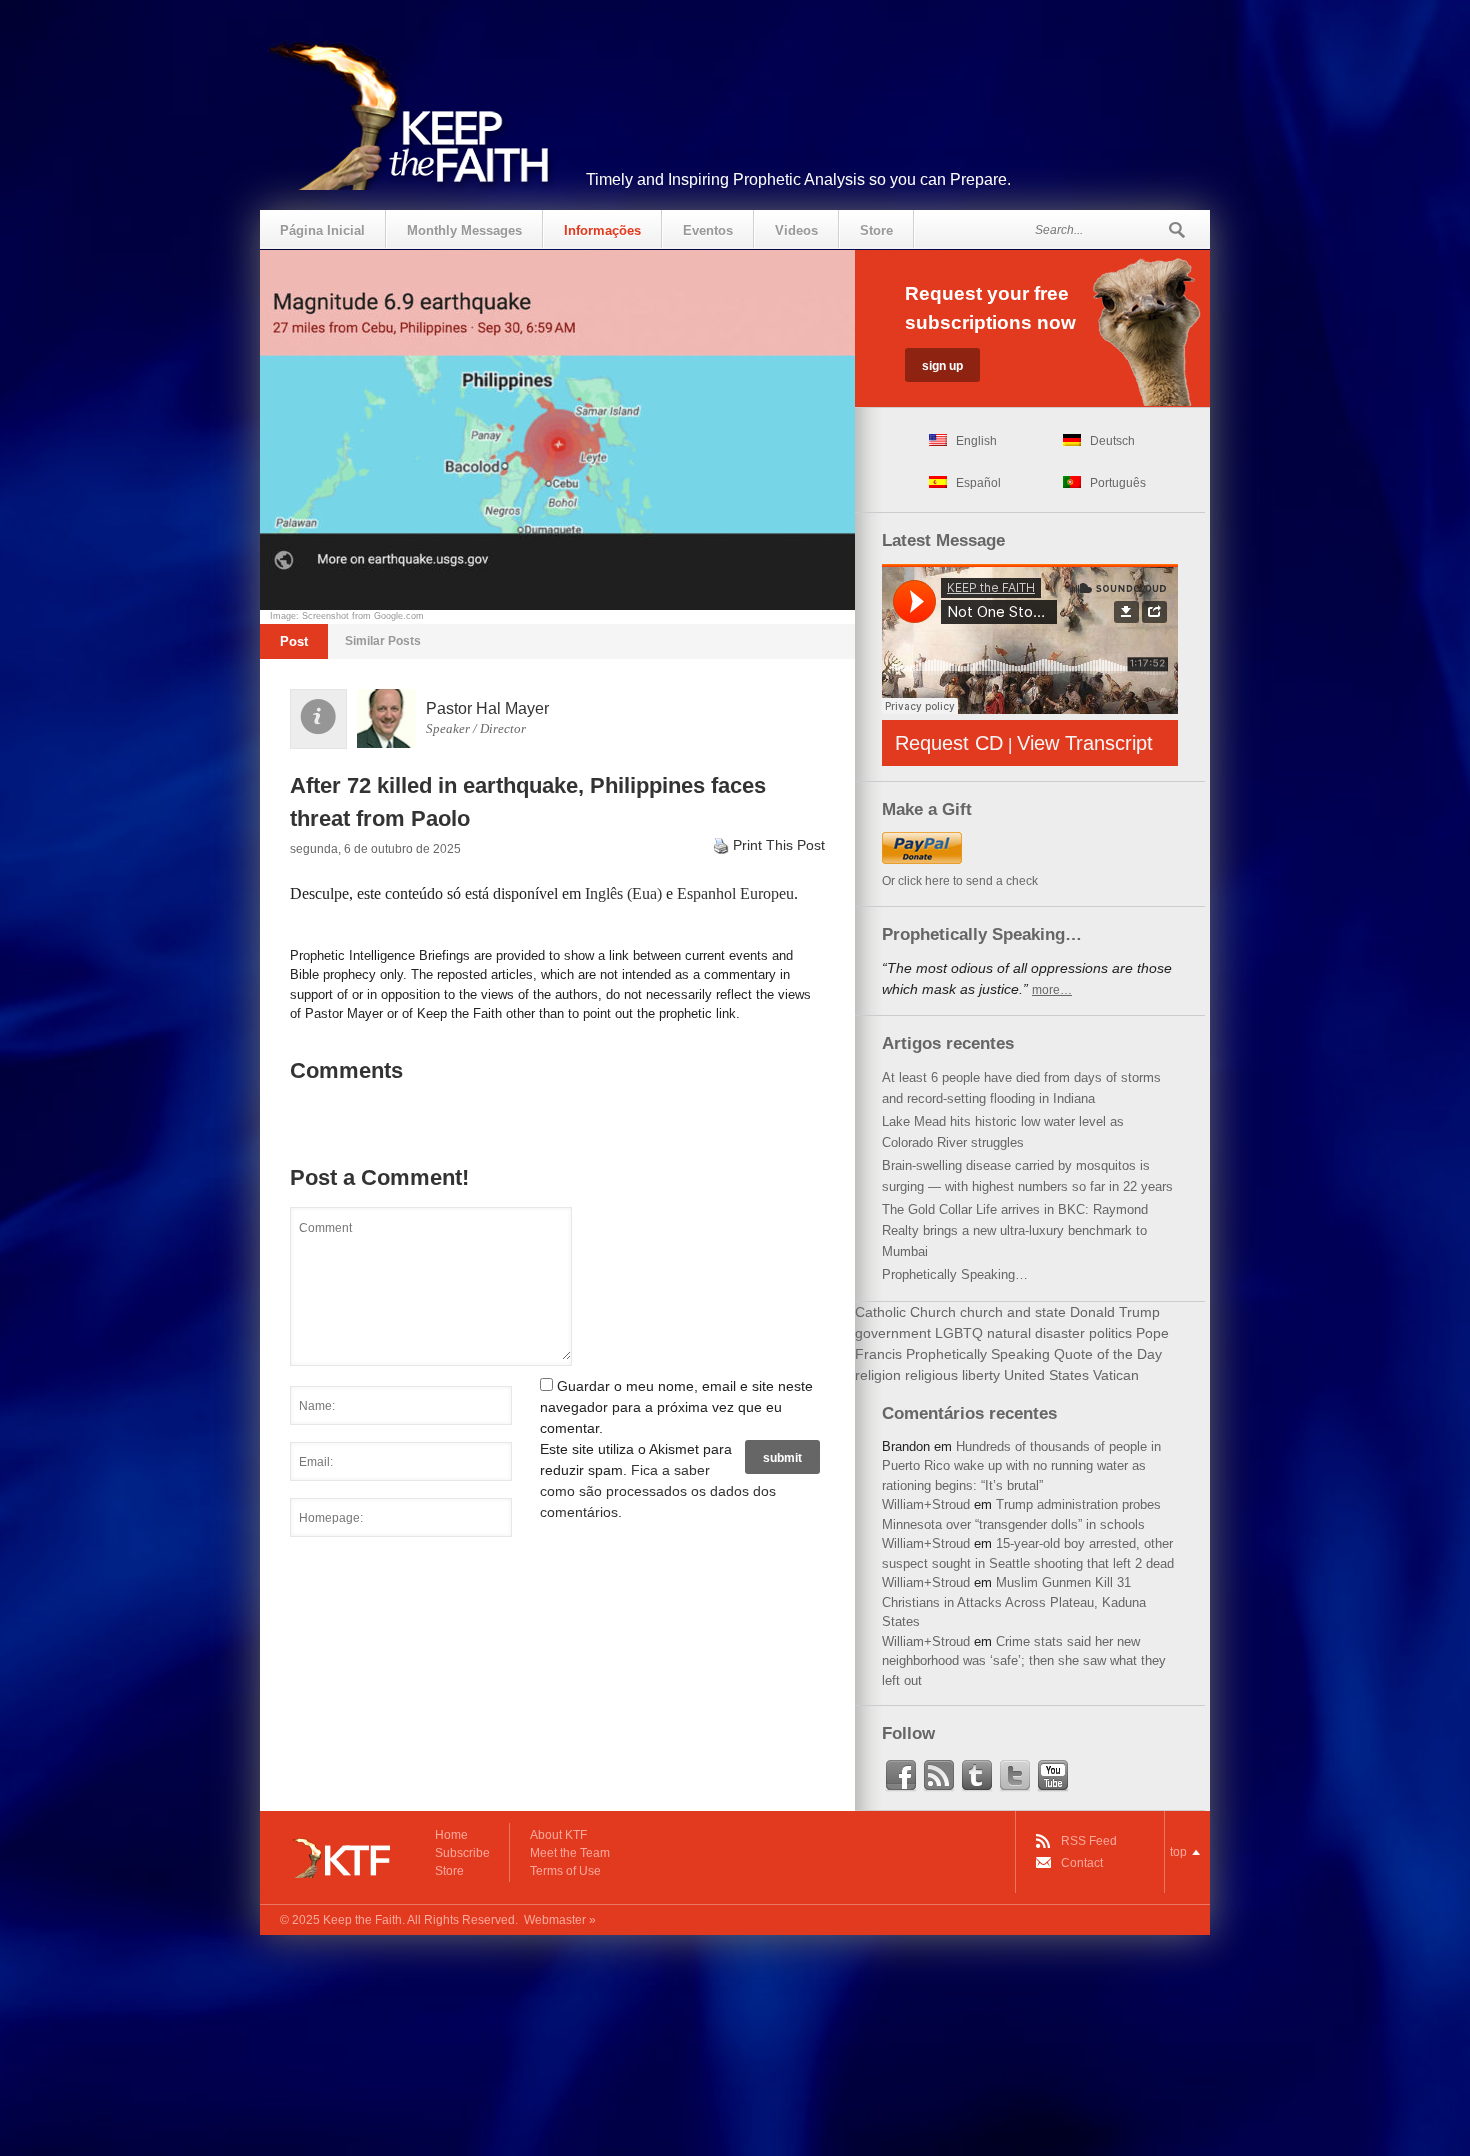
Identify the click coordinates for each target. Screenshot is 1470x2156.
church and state (1013, 1312)
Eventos (708, 230)
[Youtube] (1053, 1776)
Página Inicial (322, 230)
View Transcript (1085, 743)
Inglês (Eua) (623, 893)
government (893, 1333)
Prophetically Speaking (978, 1354)
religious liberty (952, 1375)
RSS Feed (1089, 1841)
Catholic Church (905, 1312)
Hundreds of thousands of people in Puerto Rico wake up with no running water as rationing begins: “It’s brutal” (1021, 1466)
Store (876, 230)
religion (878, 1375)
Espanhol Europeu (735, 893)
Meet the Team (570, 1853)
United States (1046, 1375)
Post (294, 641)
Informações (602, 230)
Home (451, 1835)
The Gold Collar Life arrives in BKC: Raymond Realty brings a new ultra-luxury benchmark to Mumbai (1015, 1230)
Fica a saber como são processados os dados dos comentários (658, 1491)
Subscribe (462, 1853)
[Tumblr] (977, 1776)
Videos (796, 230)
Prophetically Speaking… (955, 1274)
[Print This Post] (721, 845)
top (1178, 1852)
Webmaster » (560, 1920)
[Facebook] (901, 1776)
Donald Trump (1115, 1312)
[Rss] (939, 1776)
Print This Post (779, 845)
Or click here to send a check (960, 881)
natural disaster (1036, 1333)
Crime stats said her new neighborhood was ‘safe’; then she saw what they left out (1024, 1661)
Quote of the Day (1108, 1354)
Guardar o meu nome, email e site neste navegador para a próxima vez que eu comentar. (676, 1407)
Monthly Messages (464, 230)
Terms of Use (565, 1871)
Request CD (949, 743)
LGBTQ (959, 1333)
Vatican (1116, 1375)
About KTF (558, 1835)
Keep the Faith (362, 1920)
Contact (1082, 1863)
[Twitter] (1015, 1776)
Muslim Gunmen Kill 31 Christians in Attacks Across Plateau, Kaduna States (1014, 1602)
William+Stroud (926, 1504)
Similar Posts (383, 641)
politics (1110, 1333)
